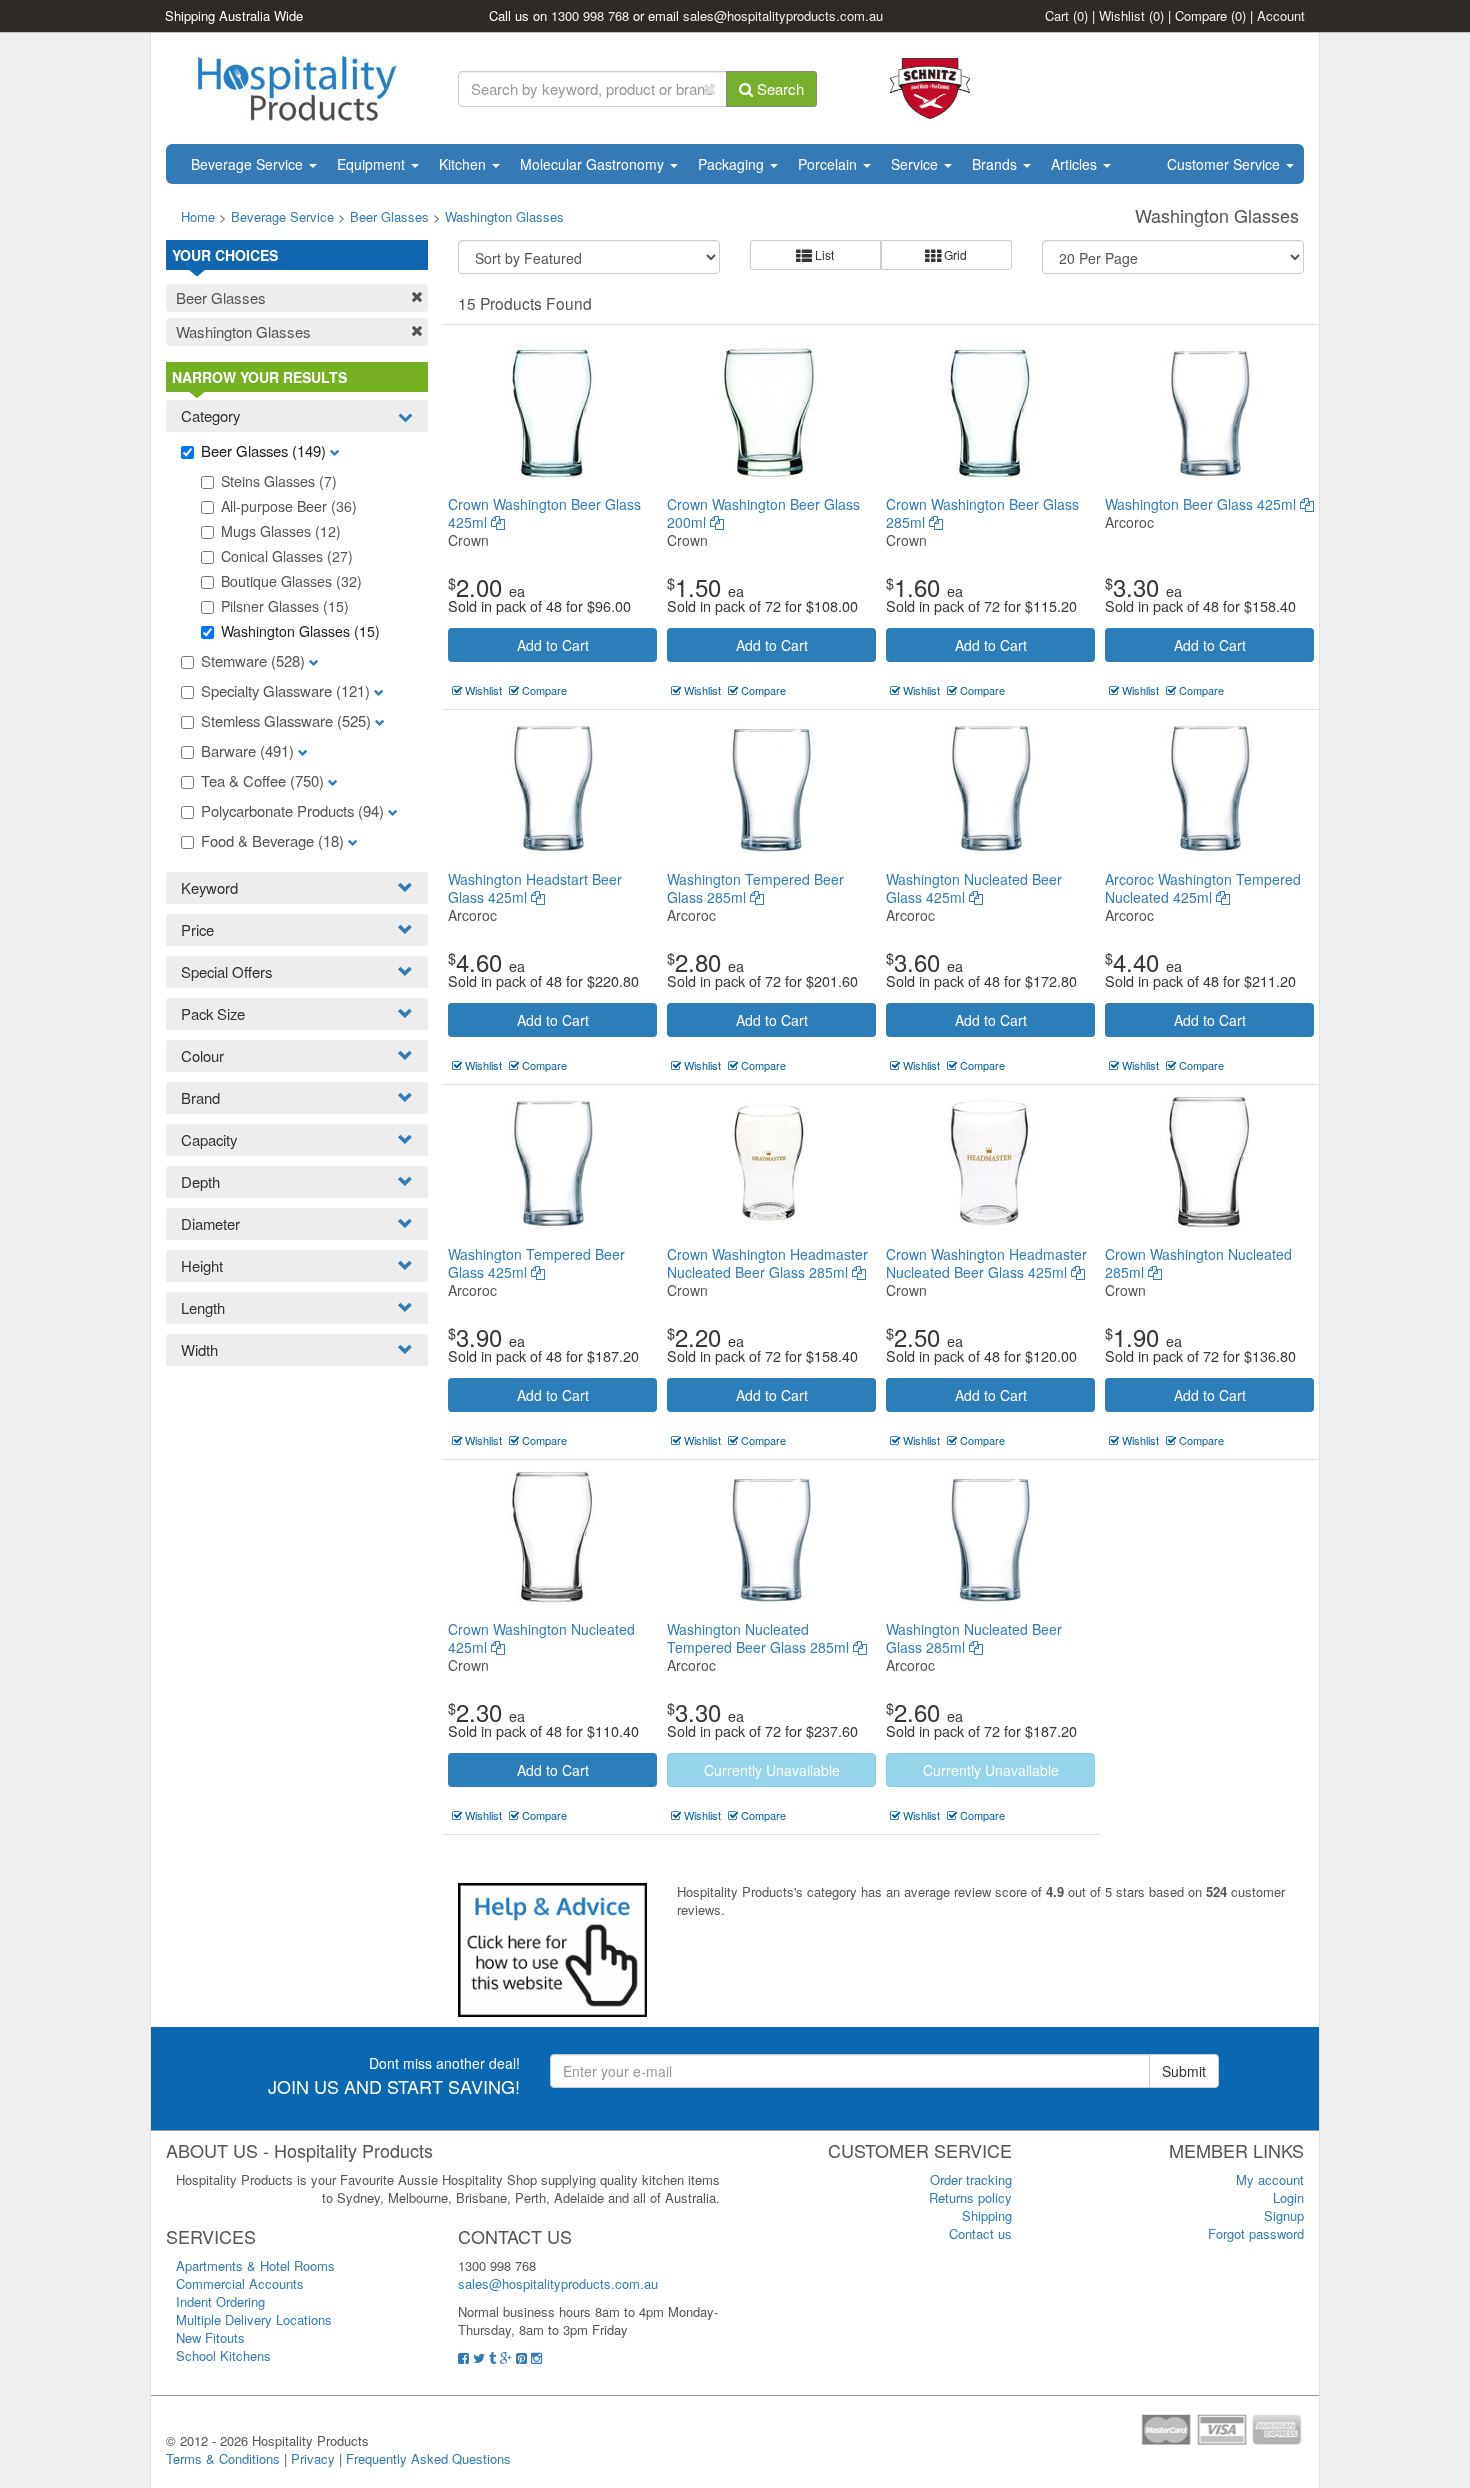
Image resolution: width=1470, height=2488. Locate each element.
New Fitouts (210, 2337)
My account (1270, 2179)
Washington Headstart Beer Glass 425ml (535, 888)
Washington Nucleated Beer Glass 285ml (974, 1638)
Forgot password (1256, 2233)
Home (198, 216)
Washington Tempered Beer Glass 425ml (536, 1263)
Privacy (313, 2458)
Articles (1076, 164)
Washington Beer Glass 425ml (1202, 504)
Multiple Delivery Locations (254, 2319)
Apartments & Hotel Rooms (255, 2265)
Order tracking (971, 2179)
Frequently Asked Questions (428, 2458)
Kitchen (464, 164)
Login (1288, 2197)
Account (1281, 15)
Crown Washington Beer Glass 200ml (763, 513)
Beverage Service (249, 164)
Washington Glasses (504, 216)
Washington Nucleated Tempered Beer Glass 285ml (760, 1638)
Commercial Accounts (240, 2283)
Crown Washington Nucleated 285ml (1198, 1263)
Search (778, 88)
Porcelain (829, 164)
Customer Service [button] (1225, 164)
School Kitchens (223, 2355)
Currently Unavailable (772, 1770)
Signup (1284, 2215)
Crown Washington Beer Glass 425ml (544, 513)
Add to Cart (553, 645)
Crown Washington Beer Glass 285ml (982, 513)
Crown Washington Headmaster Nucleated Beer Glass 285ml (767, 1263)
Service (916, 164)
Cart (1066, 15)
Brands (996, 164)
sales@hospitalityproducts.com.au (783, 15)
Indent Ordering (220, 2301)
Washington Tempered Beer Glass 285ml (755, 888)
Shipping (987, 2215)
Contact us (980, 2233)
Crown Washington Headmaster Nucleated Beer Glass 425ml (986, 1263)
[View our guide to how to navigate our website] (552, 1948)
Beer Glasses (389, 216)
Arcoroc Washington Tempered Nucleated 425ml (1203, 888)
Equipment (373, 164)
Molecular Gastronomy (594, 164)
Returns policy (970, 2197)
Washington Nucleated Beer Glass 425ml (974, 888)
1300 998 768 (590, 15)
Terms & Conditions (223, 2458)
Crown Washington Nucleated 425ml (541, 1638)
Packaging (733, 164)
